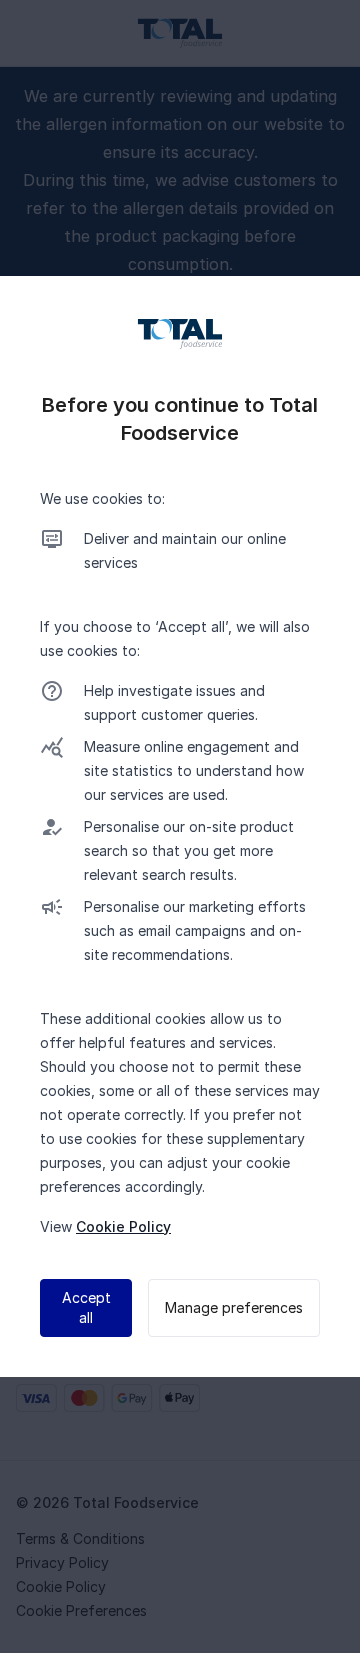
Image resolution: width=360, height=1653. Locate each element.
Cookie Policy (123, 1226)
